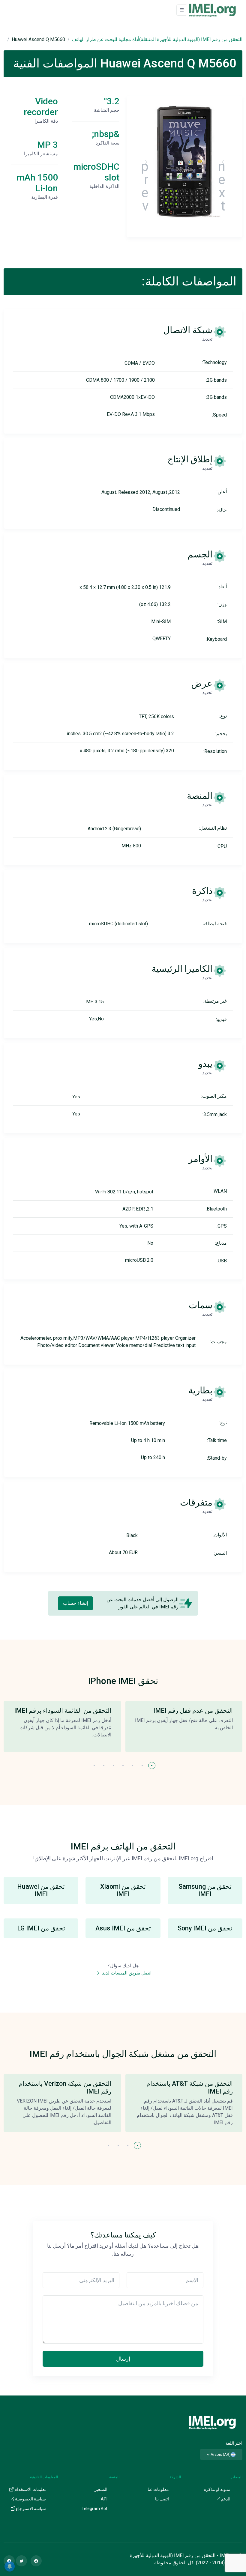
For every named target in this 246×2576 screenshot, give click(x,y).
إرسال (123, 2359)
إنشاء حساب (75, 1603)
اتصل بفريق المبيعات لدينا (126, 1973)
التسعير (101, 2489)
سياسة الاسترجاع (30, 2509)
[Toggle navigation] (182, 10)
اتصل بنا (162, 2499)
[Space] (212, 2422)
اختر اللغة (234, 2443)
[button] (152, 1766)
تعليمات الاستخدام (30, 2489)
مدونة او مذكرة (217, 2489)
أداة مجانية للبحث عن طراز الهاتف (106, 39)
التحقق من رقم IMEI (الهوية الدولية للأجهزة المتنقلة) (191, 39)
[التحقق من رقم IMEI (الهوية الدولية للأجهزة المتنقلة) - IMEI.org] (212, 10)
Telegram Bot (94, 2509)
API (104, 2499)
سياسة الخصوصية (30, 2499)
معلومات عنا (158, 2489)
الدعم (225, 2499)
